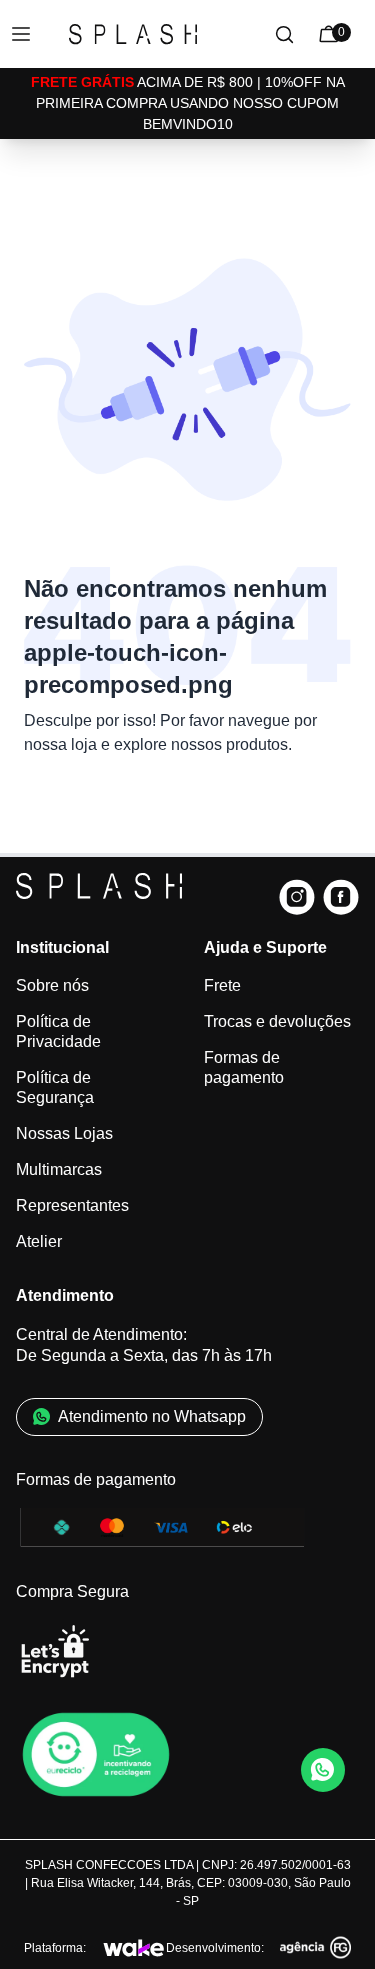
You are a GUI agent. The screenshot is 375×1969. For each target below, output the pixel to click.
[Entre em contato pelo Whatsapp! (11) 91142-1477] (323, 1770)
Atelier (39, 1241)
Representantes (72, 1205)
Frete (222, 985)
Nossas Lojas (64, 1133)
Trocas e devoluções (277, 1021)
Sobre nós (52, 985)
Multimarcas (59, 1169)
